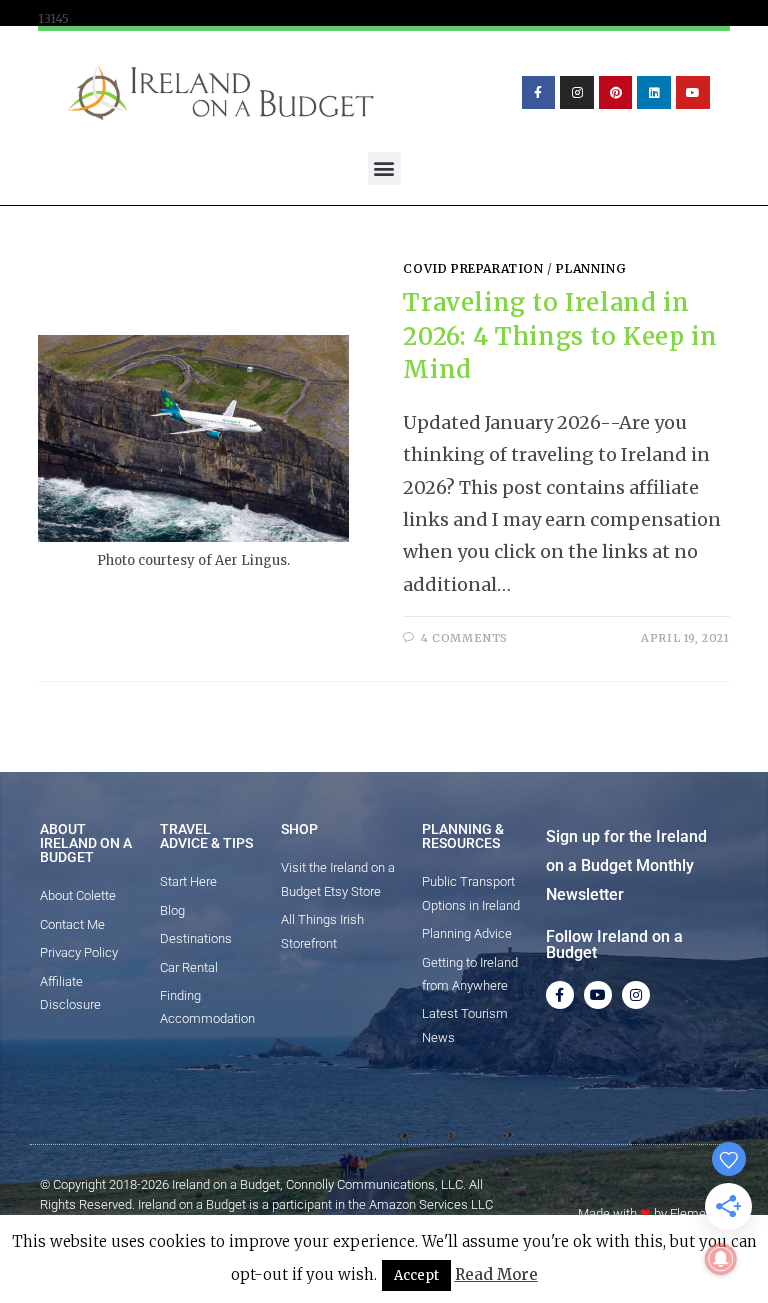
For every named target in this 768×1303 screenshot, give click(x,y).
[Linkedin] (654, 93)
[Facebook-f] (539, 93)
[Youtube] (693, 93)
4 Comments (464, 638)
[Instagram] (577, 93)
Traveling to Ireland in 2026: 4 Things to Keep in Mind (560, 336)
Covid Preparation (473, 268)
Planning (591, 268)
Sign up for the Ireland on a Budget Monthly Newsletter (626, 865)
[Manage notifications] (721, 1259)
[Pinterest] (616, 93)
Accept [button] (416, 1275)
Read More (496, 1274)
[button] (384, 168)
